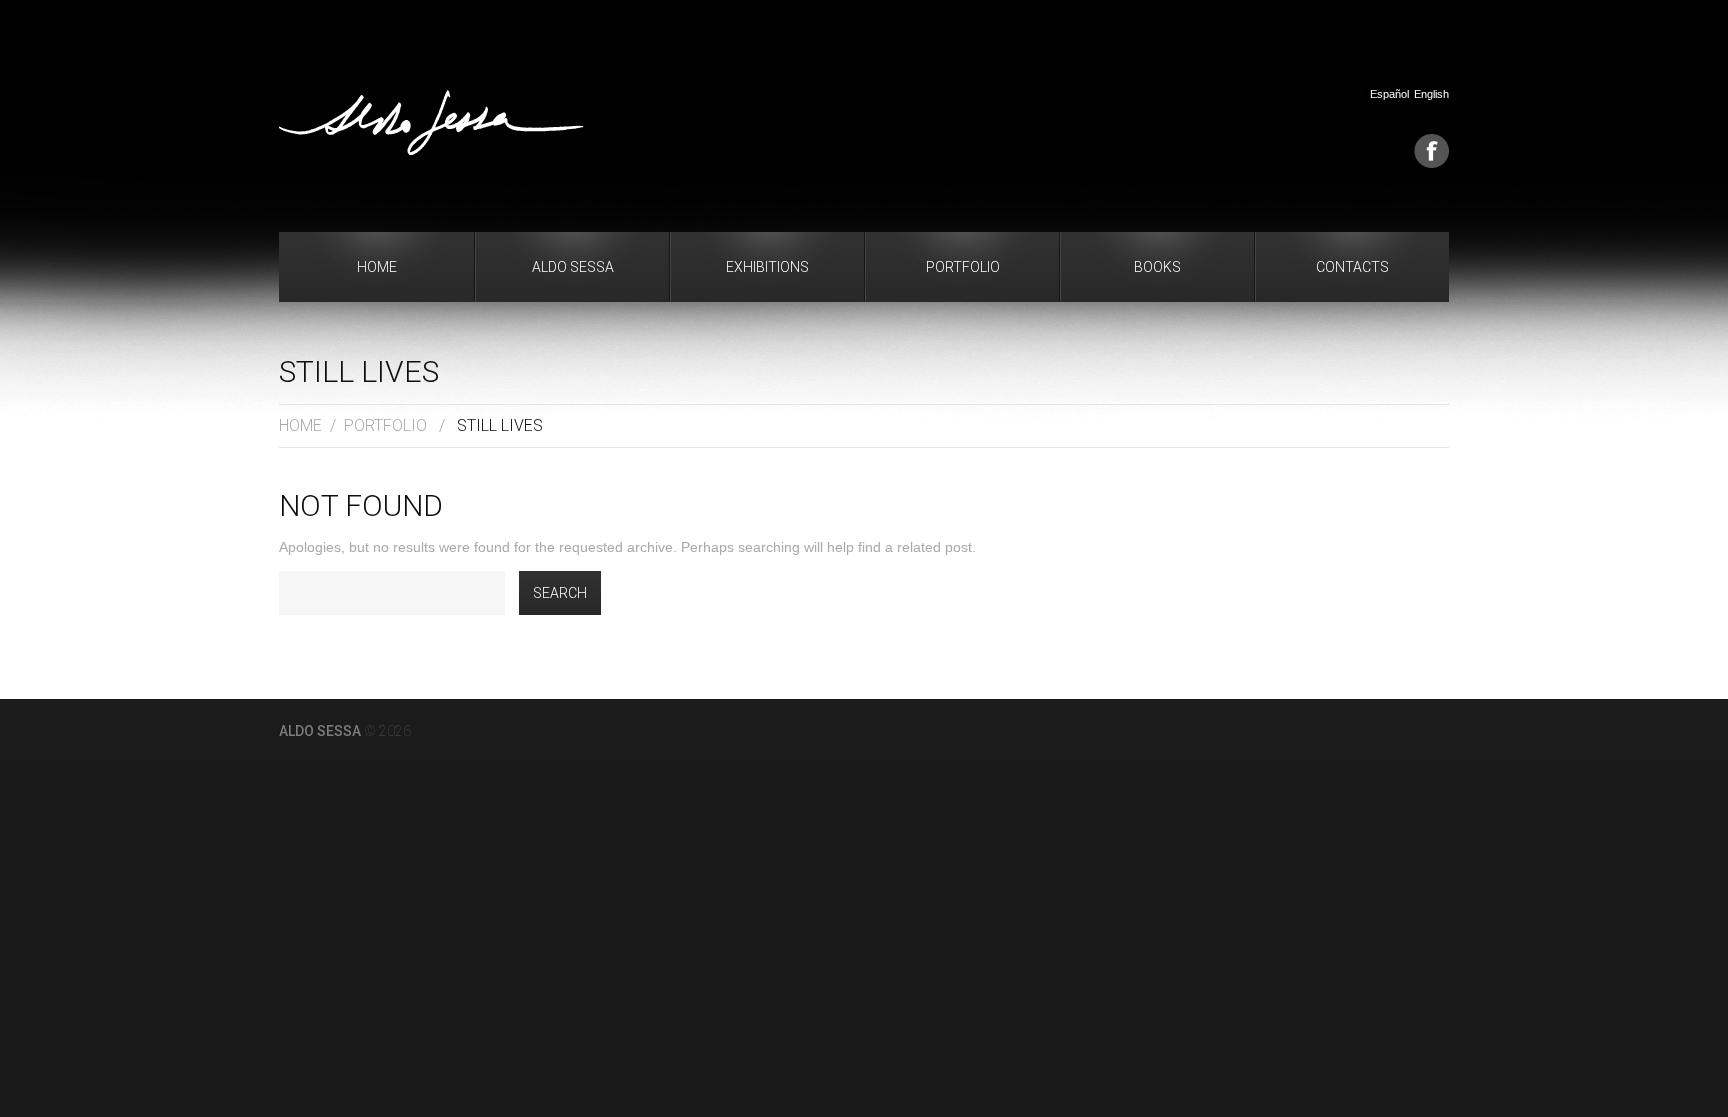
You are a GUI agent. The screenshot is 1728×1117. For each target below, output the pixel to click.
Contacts (1352, 267)
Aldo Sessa (573, 267)
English (1431, 94)
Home (377, 267)
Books (1157, 267)
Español (1389, 94)
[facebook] (1431, 151)
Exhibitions (767, 267)
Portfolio (963, 267)
